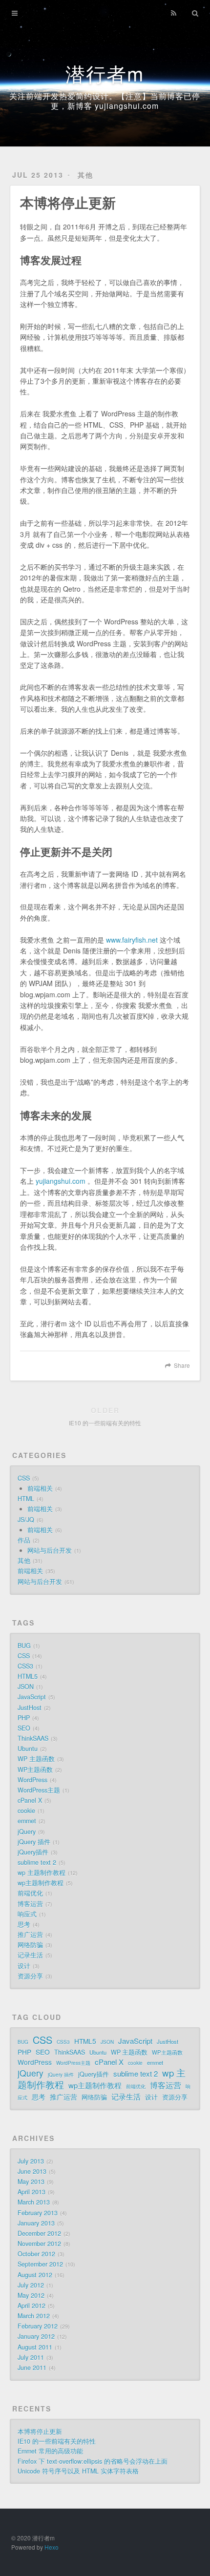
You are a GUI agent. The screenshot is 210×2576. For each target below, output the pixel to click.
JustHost (30, 1708)
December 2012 (39, 2233)
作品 (24, 1540)
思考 (24, 1924)
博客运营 (30, 1904)
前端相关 (40, 1488)
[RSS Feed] (174, 13)
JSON (26, 1687)
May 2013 (31, 2182)
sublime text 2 (37, 1862)
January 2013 (36, 2223)
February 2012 (38, 2326)
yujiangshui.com (61, 1181)
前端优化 (30, 1893)
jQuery (27, 1832)
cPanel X (30, 1800)
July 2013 (31, 2161)
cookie (26, 1811)
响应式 (27, 1914)
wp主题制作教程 (41, 1883)
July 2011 (31, 2357)
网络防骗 (30, 1945)
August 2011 (35, 2347)
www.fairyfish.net (132, 940)
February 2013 (38, 2213)
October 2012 (36, 2254)
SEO (24, 1728)
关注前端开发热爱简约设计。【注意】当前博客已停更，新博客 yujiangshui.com (105, 101)
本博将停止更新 (40, 2432)
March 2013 (34, 2202)
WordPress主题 (39, 1790)
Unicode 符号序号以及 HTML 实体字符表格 (78, 2471)
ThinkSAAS (33, 1738)
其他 (85, 175)
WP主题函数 (35, 1770)
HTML (26, 1499)
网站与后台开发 (50, 1550)
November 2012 (39, 2244)
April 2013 (31, 2192)
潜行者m (105, 73)
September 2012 (40, 2264)
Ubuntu (28, 1749)
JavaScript (32, 1697)
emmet (27, 1821)
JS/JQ (26, 1520)
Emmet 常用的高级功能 (50, 2451)
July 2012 (31, 2285)
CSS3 (25, 1666)
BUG (24, 1646)
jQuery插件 (33, 1852)
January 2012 (36, 2336)
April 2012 (31, 2306)
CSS (24, 1478)
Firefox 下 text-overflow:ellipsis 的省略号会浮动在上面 (93, 2461)
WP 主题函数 (36, 1759)
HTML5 (28, 1676)
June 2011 (32, 2368)
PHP (24, 1718)
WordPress (32, 1780)
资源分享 (30, 1976)
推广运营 (30, 1935)
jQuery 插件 (34, 1842)
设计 (24, 1966)
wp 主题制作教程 (42, 1873)
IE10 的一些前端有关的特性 (57, 2441)
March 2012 (34, 2316)
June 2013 (32, 2171)
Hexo (52, 2547)
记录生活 (30, 1955)
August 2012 (35, 2275)
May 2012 (31, 2295)
